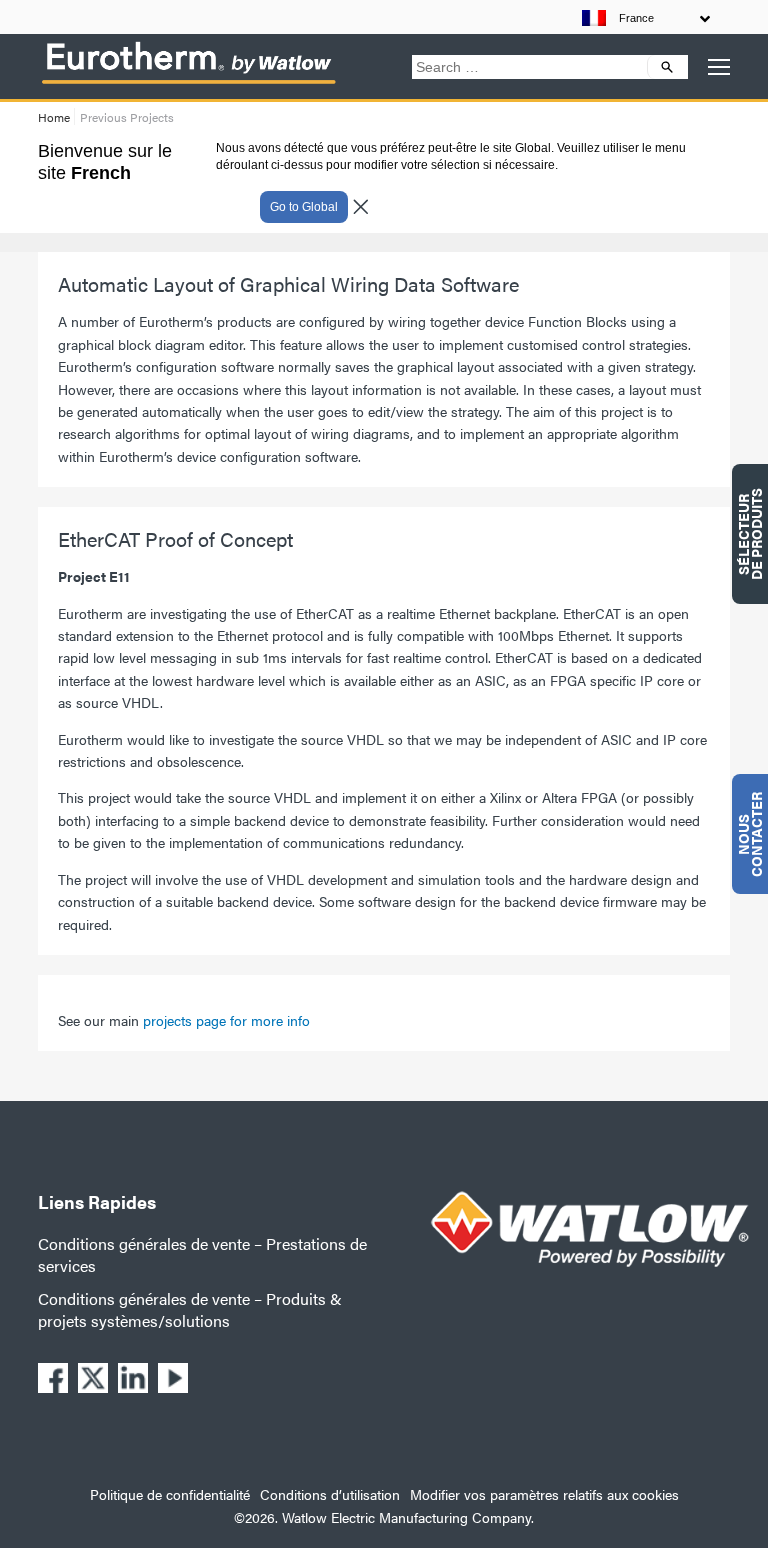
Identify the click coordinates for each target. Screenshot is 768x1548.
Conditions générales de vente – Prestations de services (202, 1254)
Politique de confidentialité (170, 1494)
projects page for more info (226, 1020)
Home (54, 117)
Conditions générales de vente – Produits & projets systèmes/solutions (190, 1309)
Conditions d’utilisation (330, 1494)
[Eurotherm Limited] (188, 83)
